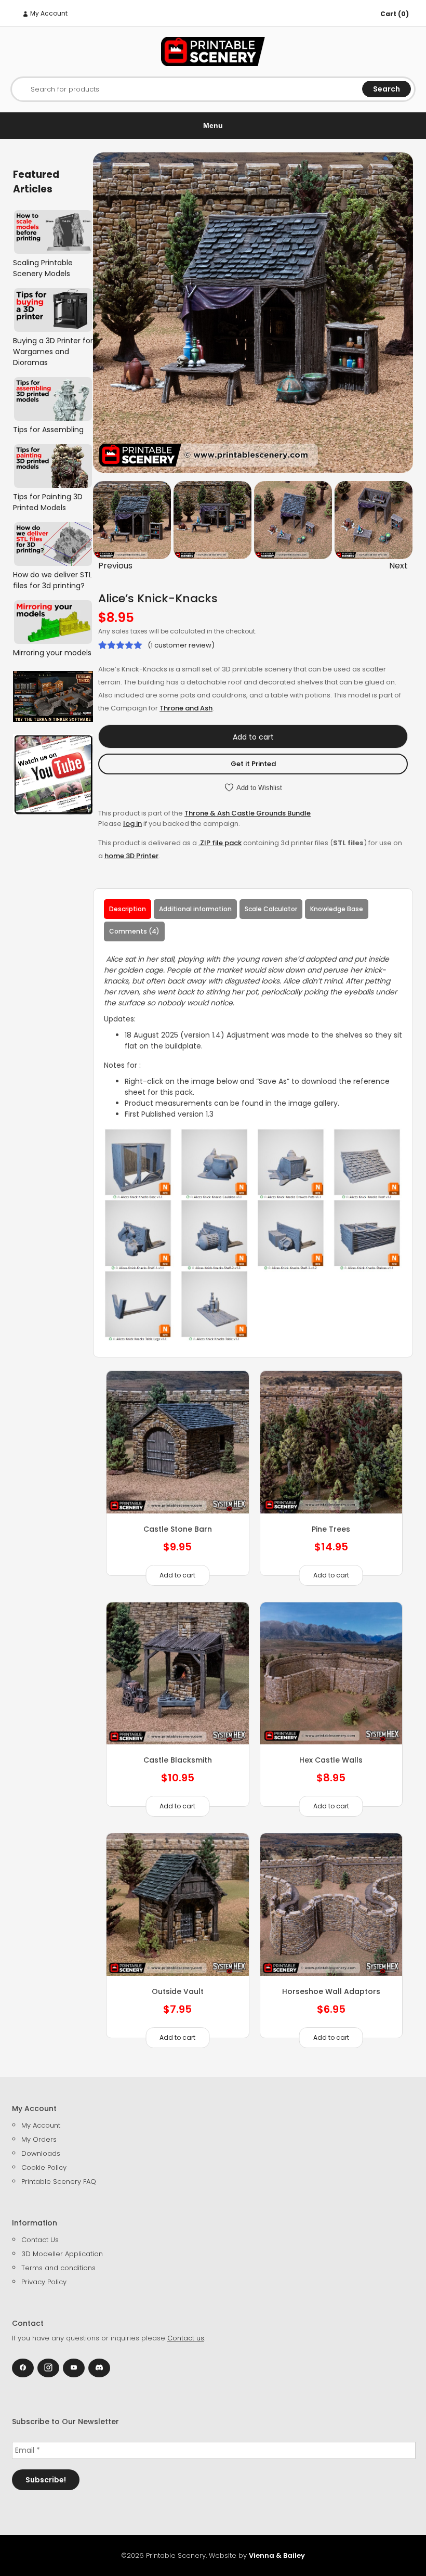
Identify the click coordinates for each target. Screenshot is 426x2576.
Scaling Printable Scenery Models (43, 268)
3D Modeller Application (62, 2254)
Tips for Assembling (48, 430)
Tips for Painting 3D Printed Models (48, 502)
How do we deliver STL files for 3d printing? (52, 580)
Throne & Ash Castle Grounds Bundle (248, 813)
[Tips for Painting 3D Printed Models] (53, 466)
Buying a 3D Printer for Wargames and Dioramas (53, 352)
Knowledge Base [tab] (337, 909)
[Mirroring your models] (53, 622)
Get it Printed (253, 764)
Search (387, 89)
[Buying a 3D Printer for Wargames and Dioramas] (53, 310)
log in (132, 824)
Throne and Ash (186, 708)
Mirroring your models (52, 653)
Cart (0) (395, 14)
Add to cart (253, 737)
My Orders (39, 2139)
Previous (115, 566)
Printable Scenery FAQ (59, 2182)
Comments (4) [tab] (134, 931)
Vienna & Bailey (277, 2555)
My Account (48, 13)
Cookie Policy (44, 2167)
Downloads (41, 2153)
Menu (213, 125)
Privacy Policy (44, 2282)
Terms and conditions (58, 2268)
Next (398, 566)
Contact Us (40, 2240)
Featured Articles (36, 182)
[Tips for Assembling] (53, 399)
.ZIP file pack (220, 843)
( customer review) (181, 645)
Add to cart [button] (177, 1575)
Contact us (186, 2338)
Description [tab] (128, 909)
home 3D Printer (131, 856)
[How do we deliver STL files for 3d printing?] (53, 544)
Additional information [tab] (195, 909)
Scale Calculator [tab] (271, 909)
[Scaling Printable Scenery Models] (53, 232)
